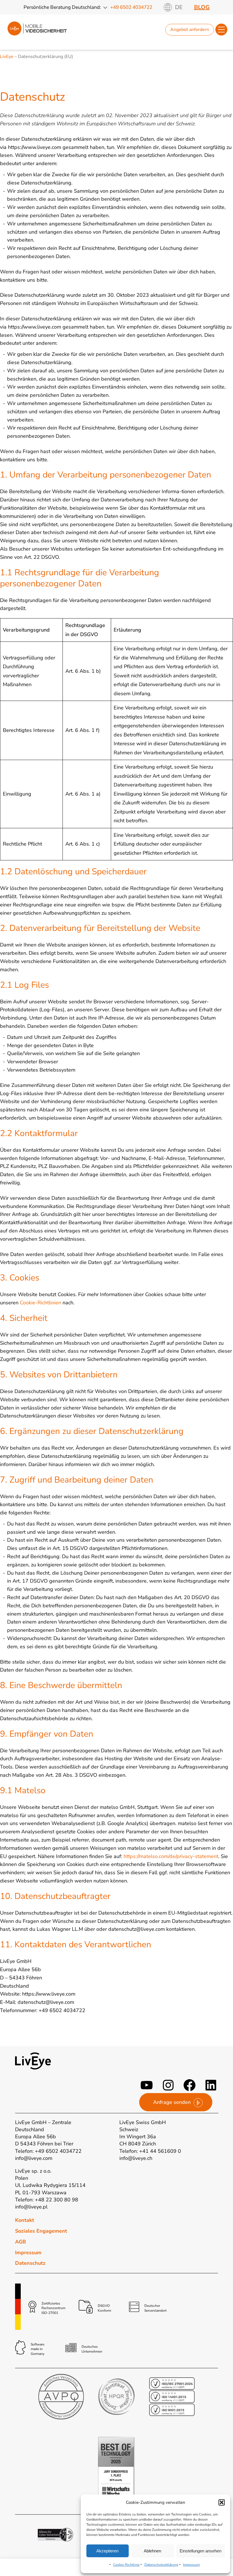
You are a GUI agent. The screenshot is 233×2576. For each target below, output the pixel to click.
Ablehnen (152, 2551)
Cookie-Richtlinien (40, 1303)
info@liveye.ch (136, 2158)
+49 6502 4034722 (131, 7)
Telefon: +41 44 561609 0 (150, 2151)
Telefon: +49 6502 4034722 (48, 2151)
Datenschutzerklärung (161, 2565)
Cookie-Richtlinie (126, 2565)
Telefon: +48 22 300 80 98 (47, 2200)
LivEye (7, 57)
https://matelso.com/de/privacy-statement (171, 1856)
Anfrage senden (172, 2102)
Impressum (191, 2565)
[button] (222, 2502)
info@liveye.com (34, 2158)
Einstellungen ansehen (200, 2551)
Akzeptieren (107, 2551)
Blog (202, 7)
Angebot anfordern (190, 30)
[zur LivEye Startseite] (37, 36)
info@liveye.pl (31, 2207)
